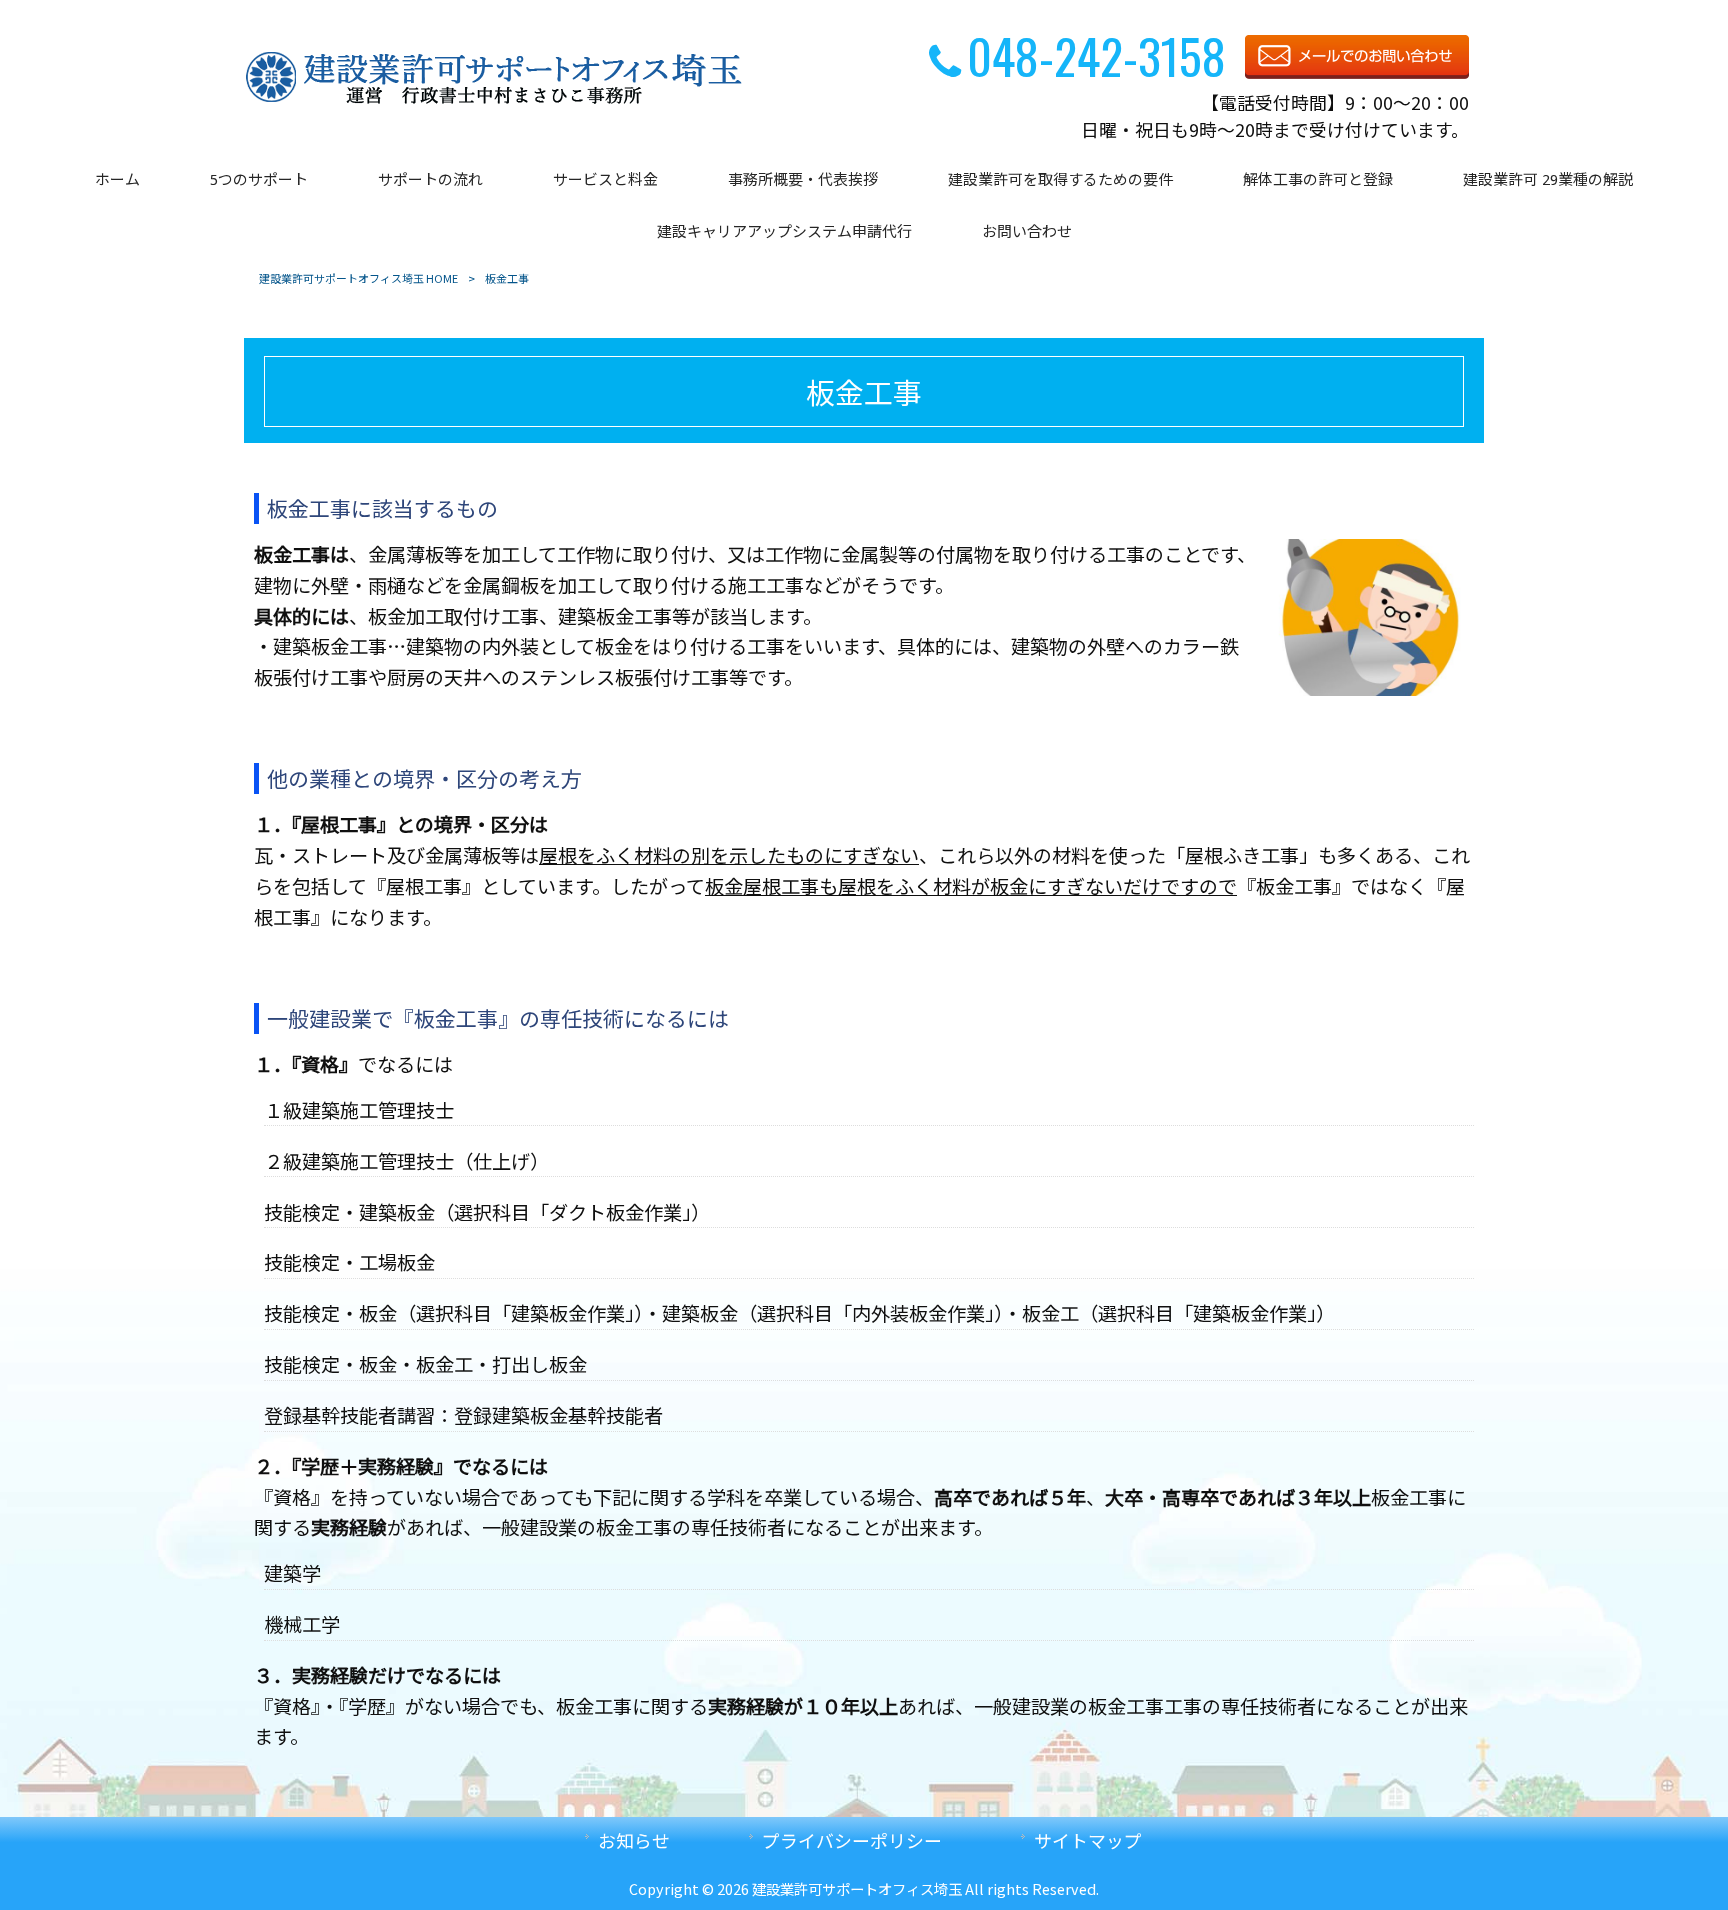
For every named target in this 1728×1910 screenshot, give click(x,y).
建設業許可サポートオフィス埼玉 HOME (358, 278)
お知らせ (634, 1840)
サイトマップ (1088, 1840)
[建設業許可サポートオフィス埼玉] (494, 100)
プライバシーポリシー (852, 1840)
